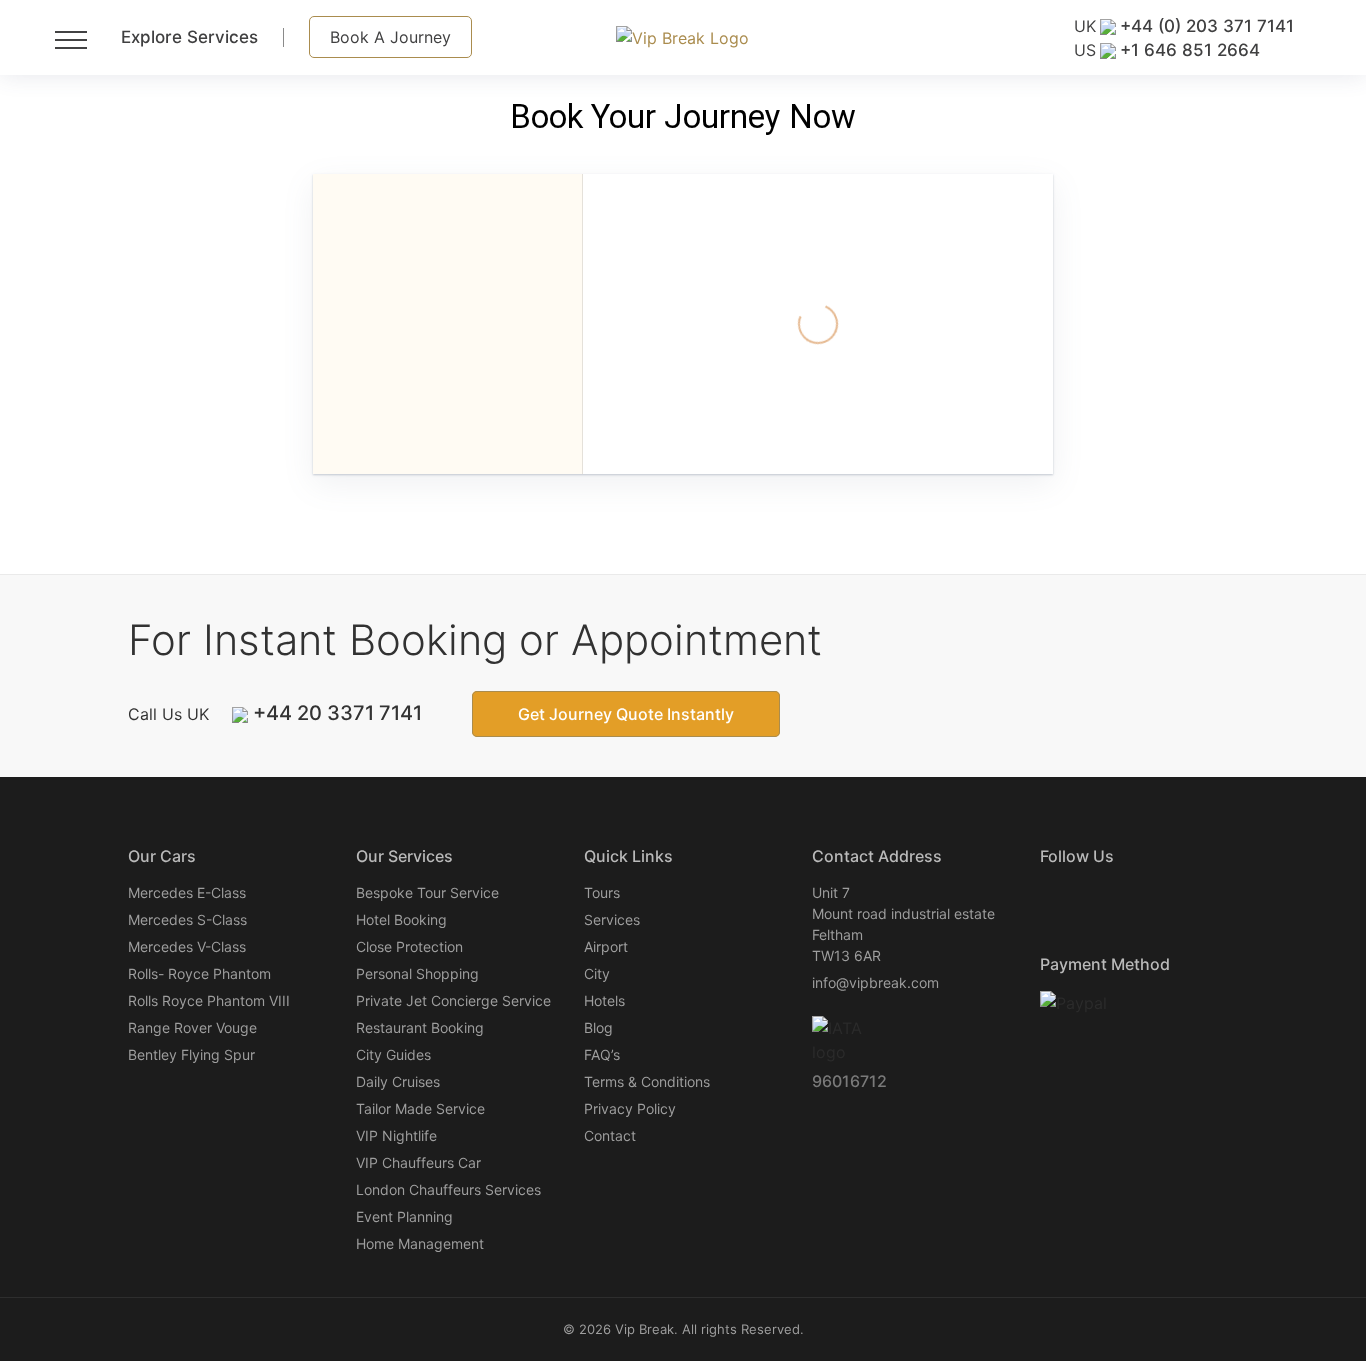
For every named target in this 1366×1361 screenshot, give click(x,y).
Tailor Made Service (420, 1108)
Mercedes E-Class (187, 892)
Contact (610, 1135)
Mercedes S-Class (187, 919)
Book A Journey (390, 37)
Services (612, 919)
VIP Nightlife (396, 1135)
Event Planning (404, 1216)
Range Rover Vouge (192, 1027)
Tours (602, 892)
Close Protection (409, 946)
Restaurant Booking (420, 1027)
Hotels (604, 1000)
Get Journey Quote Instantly (626, 714)
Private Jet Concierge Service (453, 1000)
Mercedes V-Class (187, 946)
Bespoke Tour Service (427, 892)
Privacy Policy (630, 1108)
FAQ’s (602, 1054)
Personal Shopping (417, 973)
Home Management (420, 1243)
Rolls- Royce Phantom (199, 973)
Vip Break (644, 1329)
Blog (598, 1027)
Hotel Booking (401, 919)
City (597, 973)
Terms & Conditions (647, 1081)
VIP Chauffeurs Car (418, 1162)
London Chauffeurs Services (448, 1189)
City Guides (393, 1054)
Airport (606, 946)
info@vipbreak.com (875, 982)
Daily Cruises (398, 1081)
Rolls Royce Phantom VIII (209, 1000)
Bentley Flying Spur (191, 1054)
